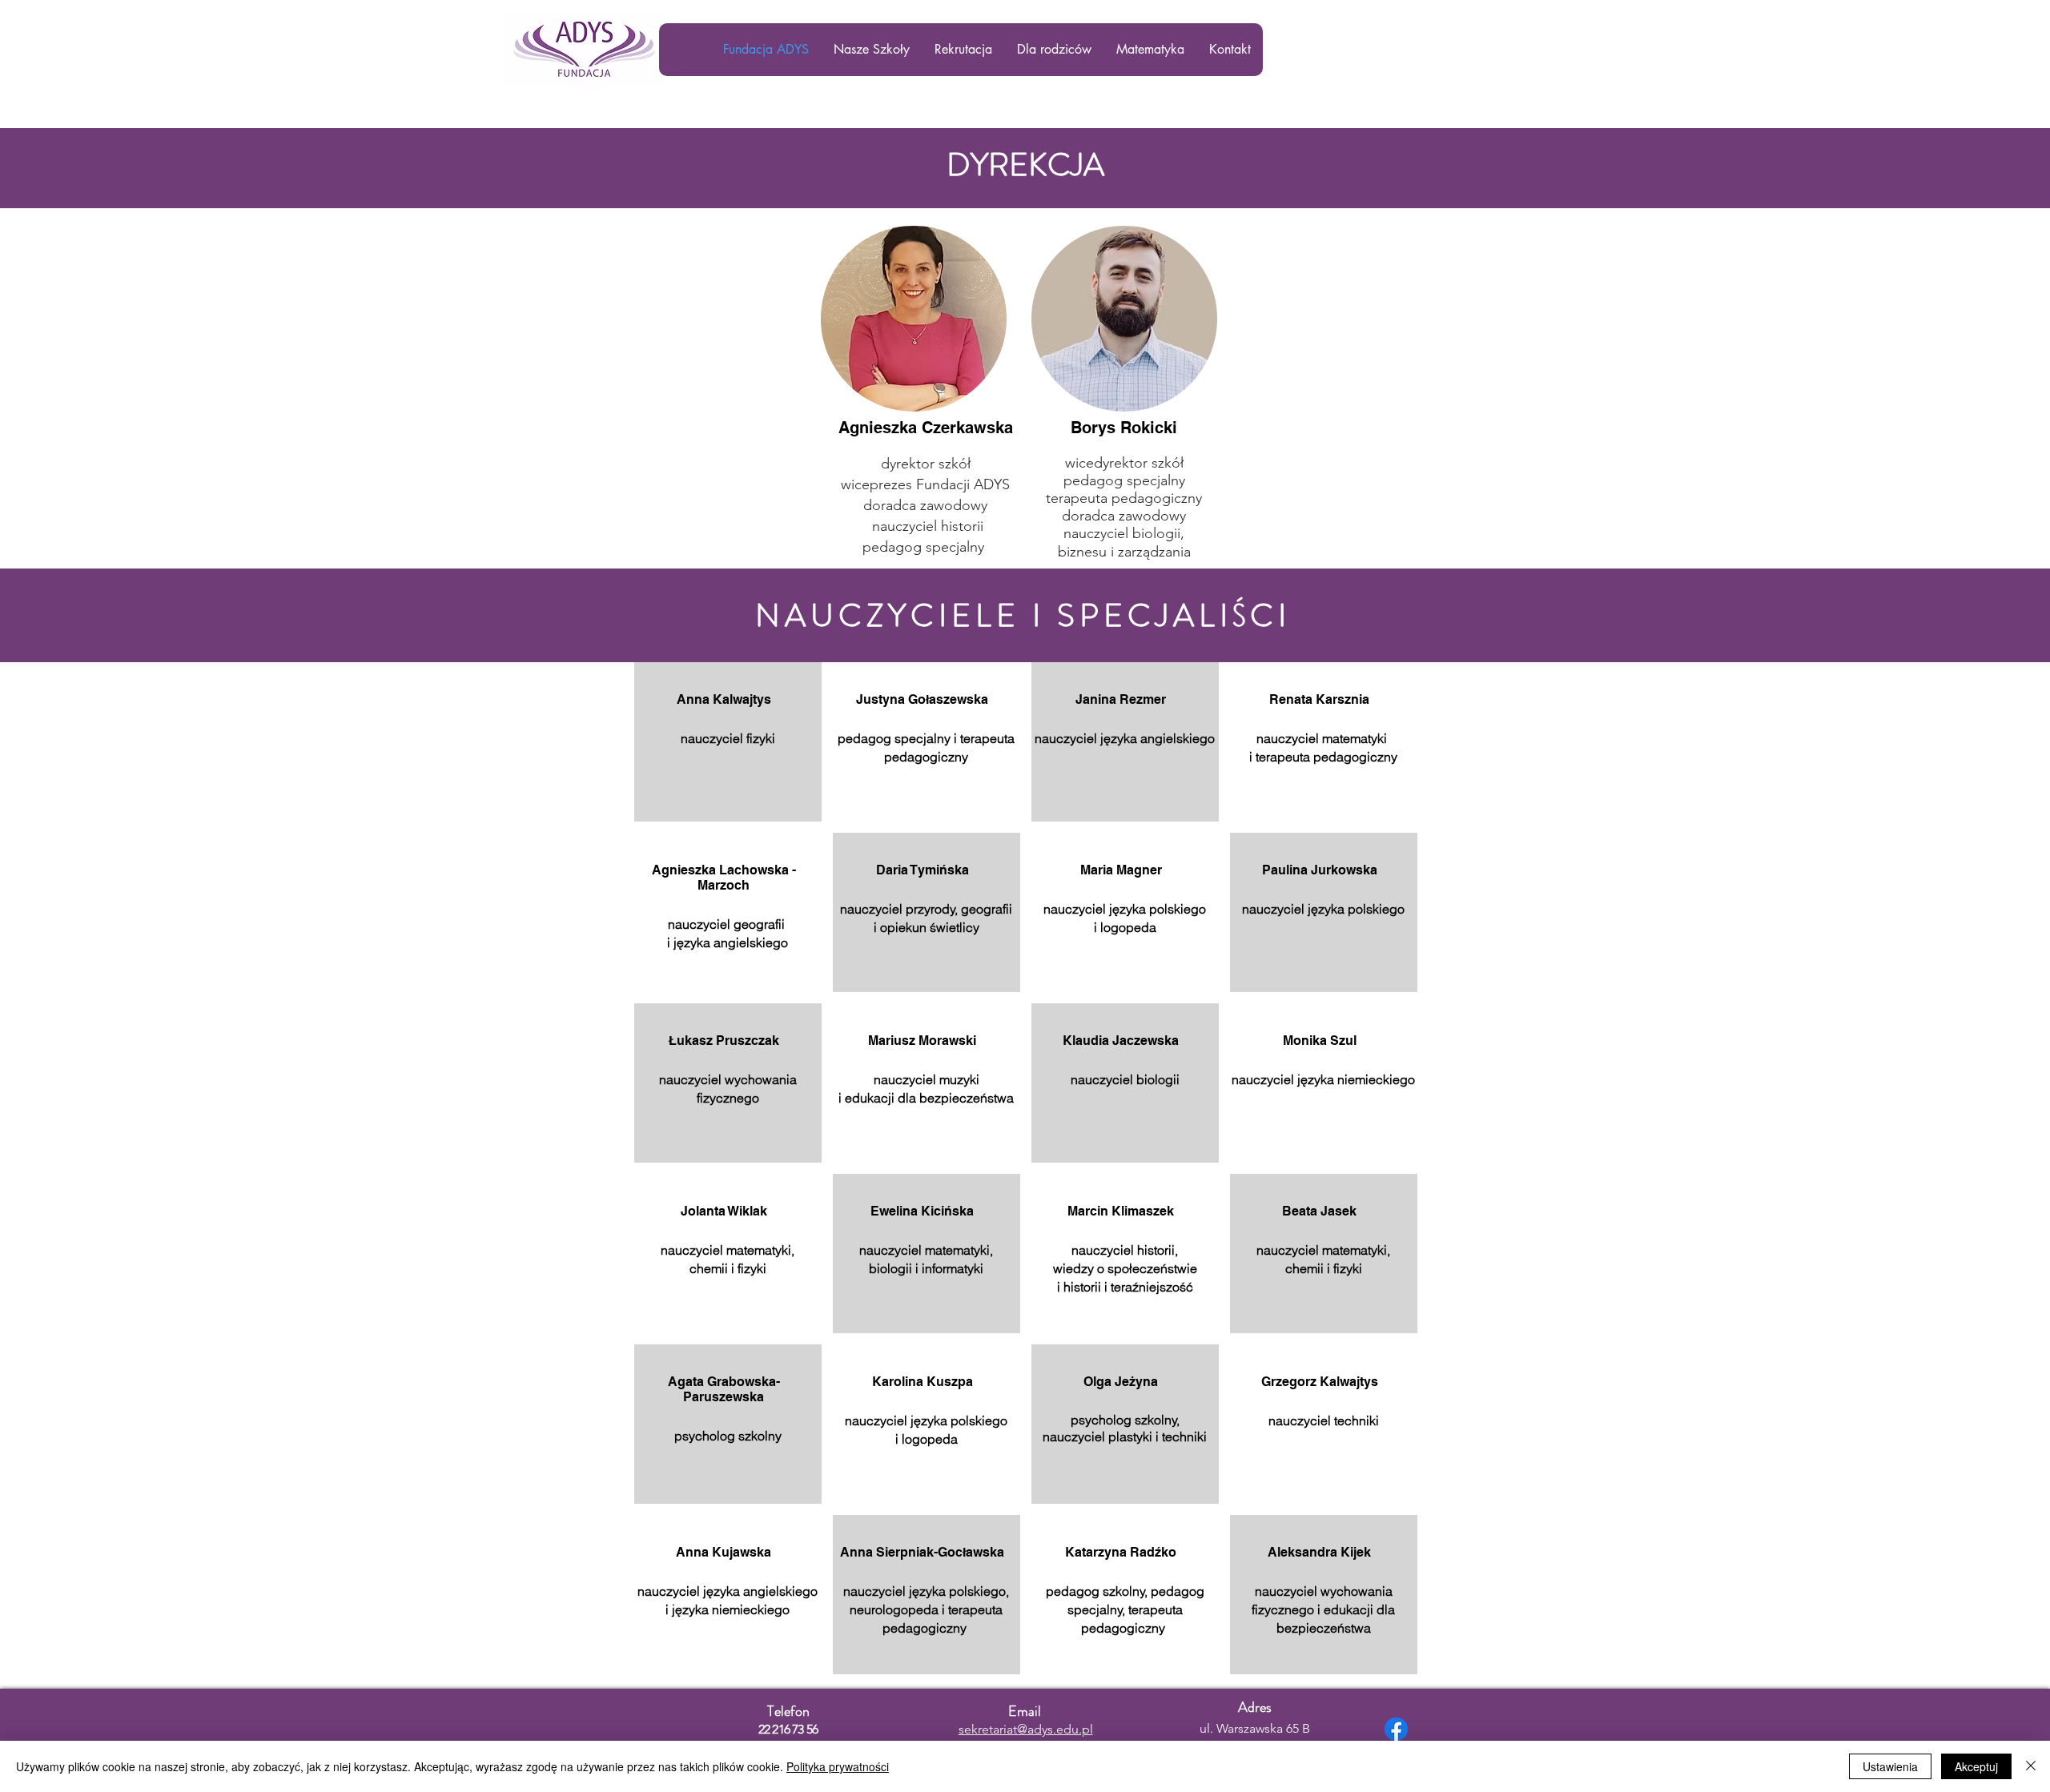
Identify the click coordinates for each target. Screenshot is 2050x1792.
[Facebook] (1396, 1729)
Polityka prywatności (838, 1766)
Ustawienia (1890, 1766)
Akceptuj (1976, 1766)
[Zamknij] (2031, 1766)
